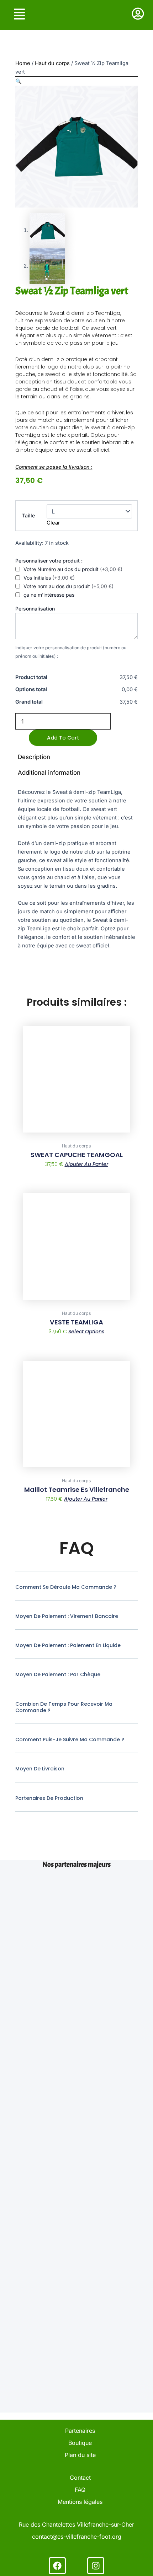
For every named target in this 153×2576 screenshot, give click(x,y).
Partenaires (80, 2431)
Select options (86, 1332)
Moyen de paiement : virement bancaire (67, 1616)
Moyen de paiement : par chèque (58, 1674)
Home (23, 63)
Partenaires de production (49, 1798)
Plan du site (80, 2455)
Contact (80, 2478)
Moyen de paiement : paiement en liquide (68, 1645)
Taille (28, 515)
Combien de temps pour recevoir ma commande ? (64, 1707)
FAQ (80, 2490)
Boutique (80, 2443)
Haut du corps (52, 63)
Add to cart (63, 738)
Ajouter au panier (86, 1164)
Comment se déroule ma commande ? (66, 1587)
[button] (19, 81)
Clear (53, 523)
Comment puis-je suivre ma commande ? (70, 1739)
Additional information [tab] (49, 773)
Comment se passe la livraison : (54, 467)
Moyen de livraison (40, 1769)
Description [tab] (34, 757)
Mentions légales (80, 2502)
